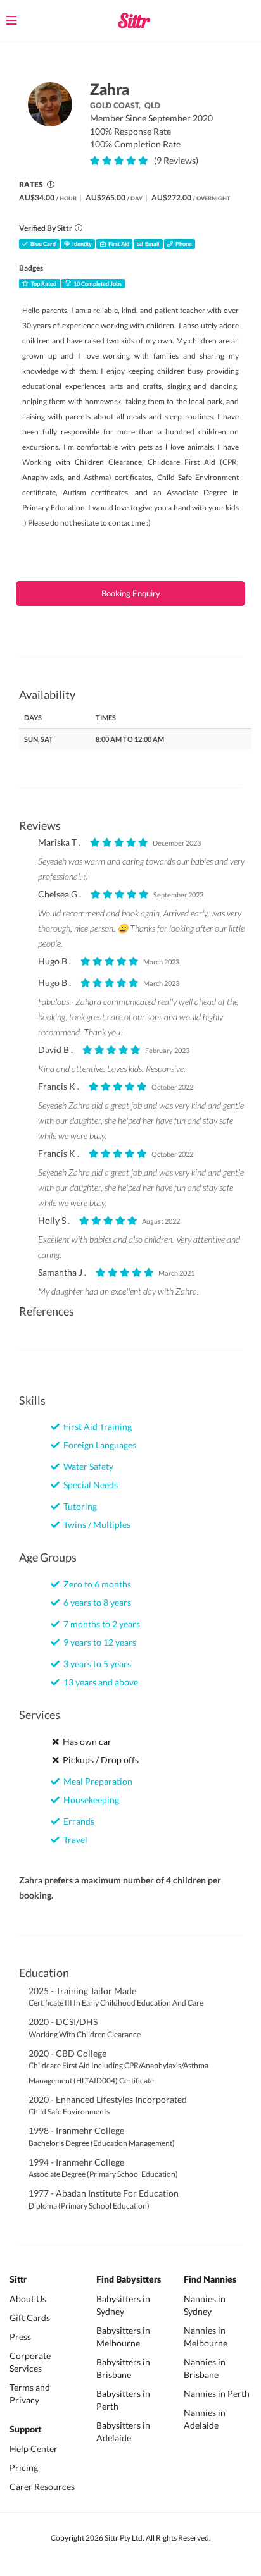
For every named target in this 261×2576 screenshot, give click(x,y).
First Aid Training (96, 1427)
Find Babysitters (129, 2280)
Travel (73, 1840)
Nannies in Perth (217, 2394)
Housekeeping (89, 1800)
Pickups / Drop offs (99, 1760)
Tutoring (78, 1506)
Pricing (24, 2468)
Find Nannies (210, 2280)
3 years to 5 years (95, 1664)
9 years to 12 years (98, 1642)
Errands (77, 1821)
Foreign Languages (98, 1445)
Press (20, 2337)
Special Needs (89, 1485)
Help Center (34, 2449)
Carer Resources (42, 2487)
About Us (28, 2299)
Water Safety (86, 1466)
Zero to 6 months (95, 1584)
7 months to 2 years (100, 1624)
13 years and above (99, 1682)
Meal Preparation (96, 1781)
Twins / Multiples (95, 1525)
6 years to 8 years (95, 1602)
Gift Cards (30, 2318)
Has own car (85, 1741)
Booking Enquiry (131, 593)
